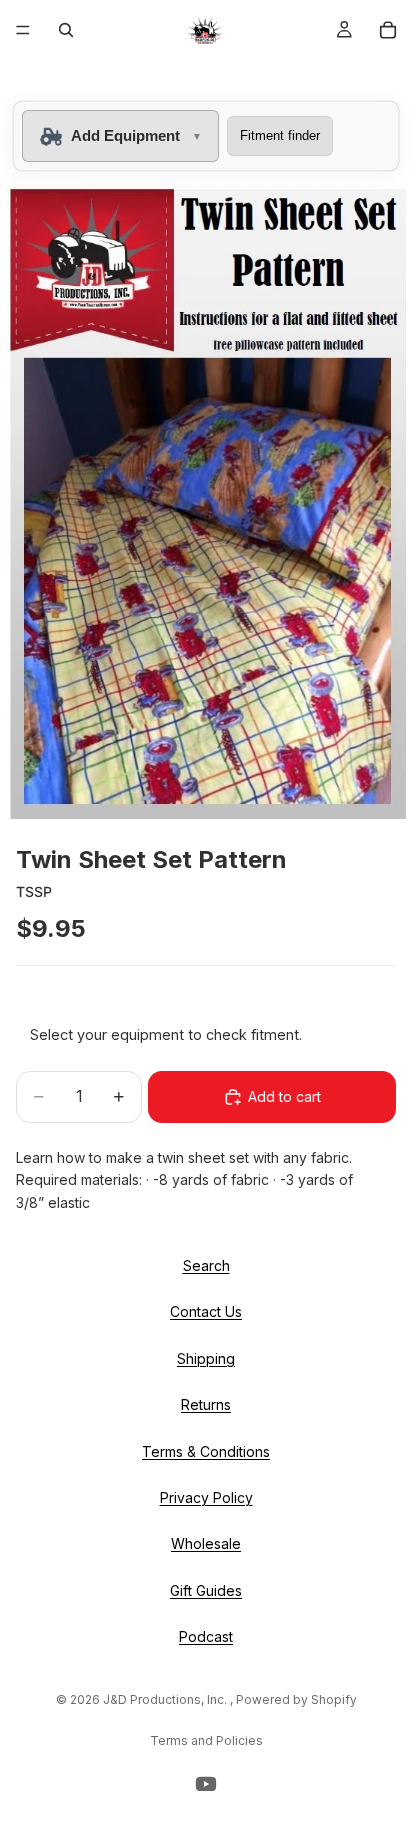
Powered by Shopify (296, 1699)
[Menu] (23, 30)
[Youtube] (206, 1784)
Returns (206, 1404)
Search (206, 1265)
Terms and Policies (206, 1740)
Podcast (206, 1636)
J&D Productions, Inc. (166, 1699)
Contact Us (206, 1311)
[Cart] (388, 30)
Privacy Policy (206, 1497)
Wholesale (206, 1543)
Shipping (206, 1358)
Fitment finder (280, 135)
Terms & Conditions (206, 1451)
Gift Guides (206, 1590)
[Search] (66, 30)
